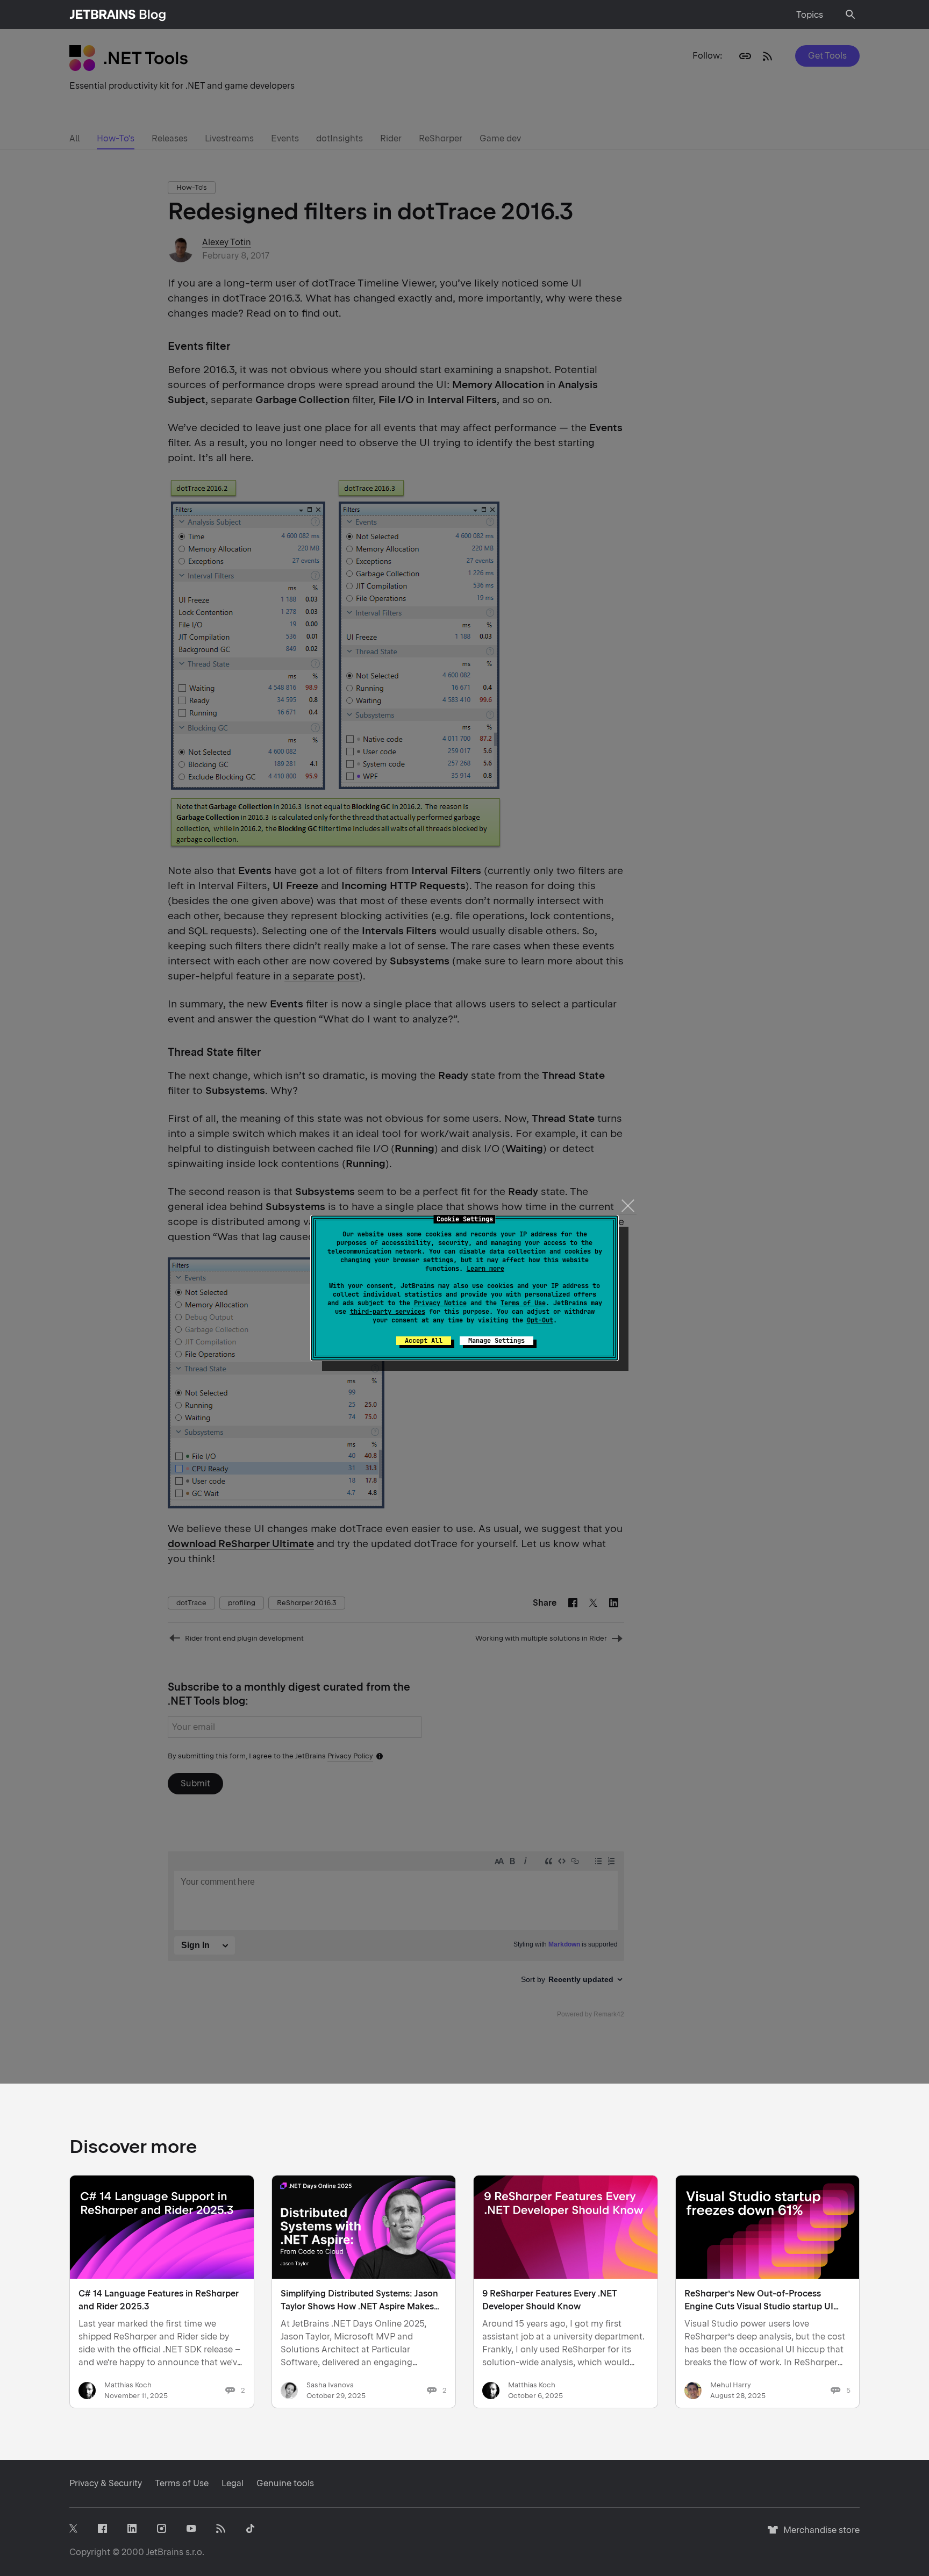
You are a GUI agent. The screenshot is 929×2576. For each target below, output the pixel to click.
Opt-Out (540, 1320)
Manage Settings (496, 1341)
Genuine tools (285, 2483)
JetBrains (165, 2552)
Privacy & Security (106, 2483)
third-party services (388, 1312)
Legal (233, 2483)
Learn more (485, 1269)
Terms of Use (523, 1303)
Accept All (424, 1341)
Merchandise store (819, 2535)
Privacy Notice (440, 1303)
